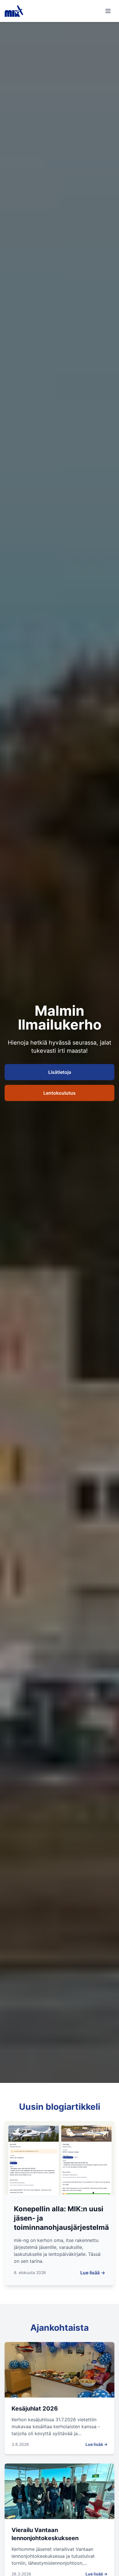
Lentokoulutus (59, 1093)
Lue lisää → (93, 2273)
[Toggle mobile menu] (108, 11)
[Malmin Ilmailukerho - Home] (14, 11)
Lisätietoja (60, 1072)
